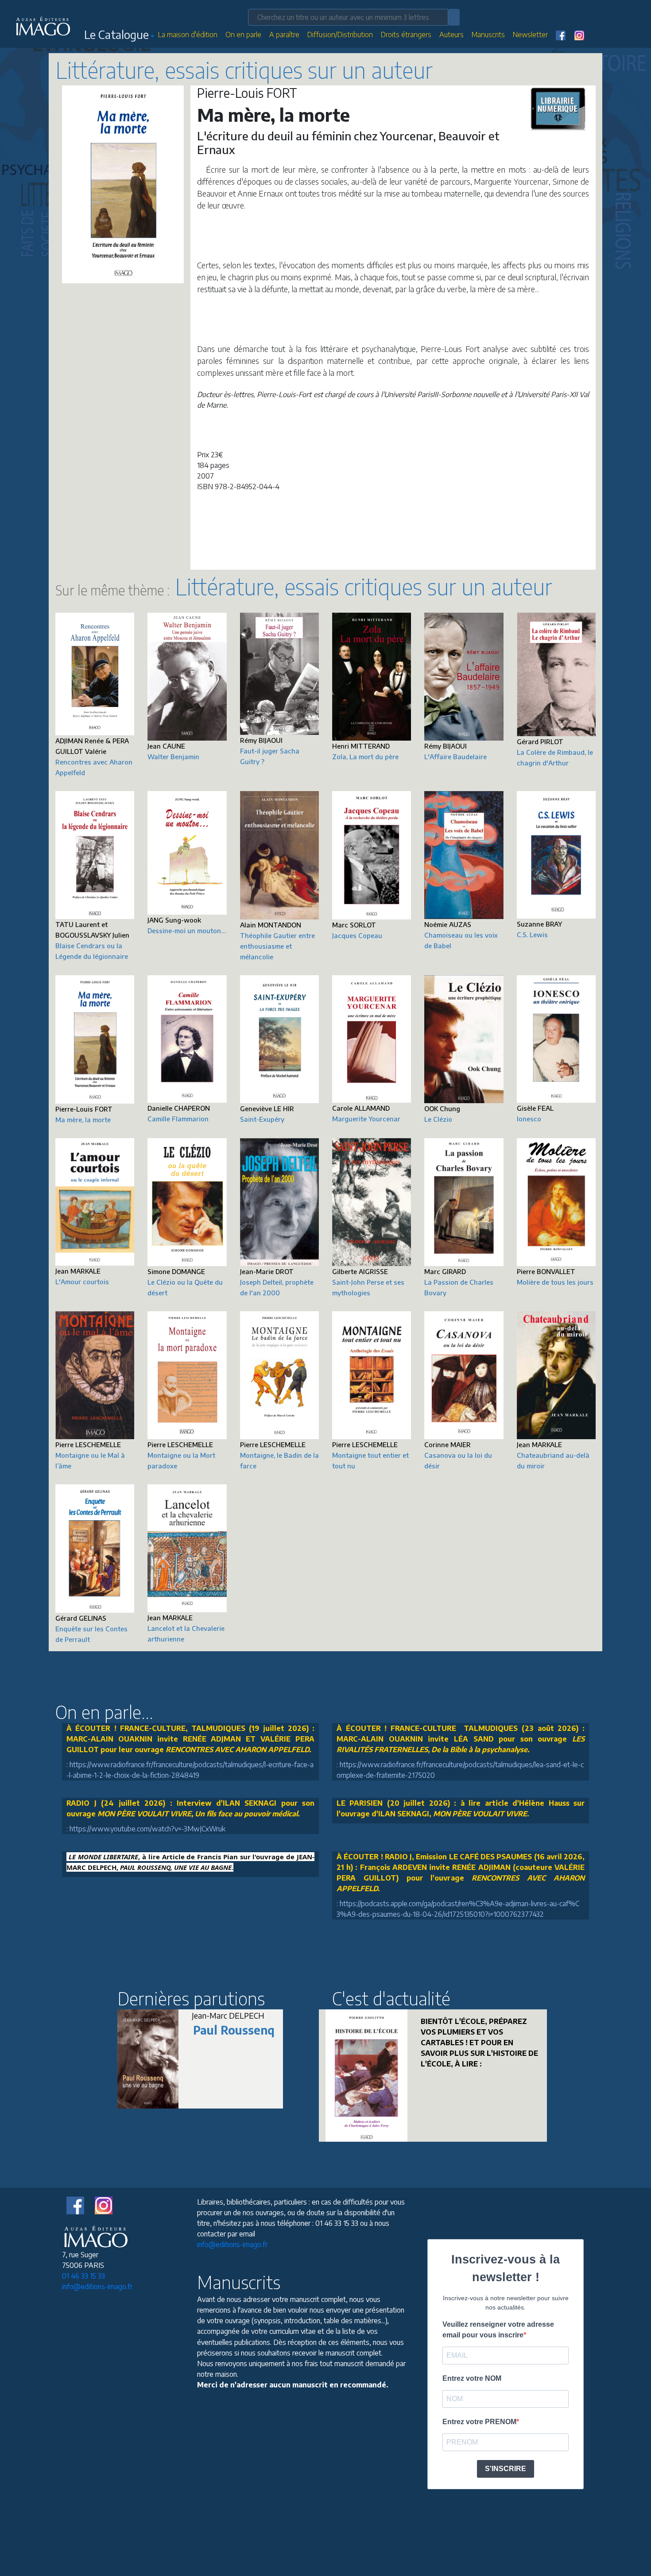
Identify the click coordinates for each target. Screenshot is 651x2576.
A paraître (284, 35)
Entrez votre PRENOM (479, 2422)
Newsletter (530, 35)
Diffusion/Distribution (340, 35)
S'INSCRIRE (506, 2469)
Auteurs (451, 35)
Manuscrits (488, 35)
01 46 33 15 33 (83, 2276)
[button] (119, 36)
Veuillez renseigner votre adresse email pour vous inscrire (498, 2330)
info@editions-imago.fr (97, 2286)
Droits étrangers (406, 35)
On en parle (243, 35)
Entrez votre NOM (472, 2378)
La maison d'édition (188, 35)
